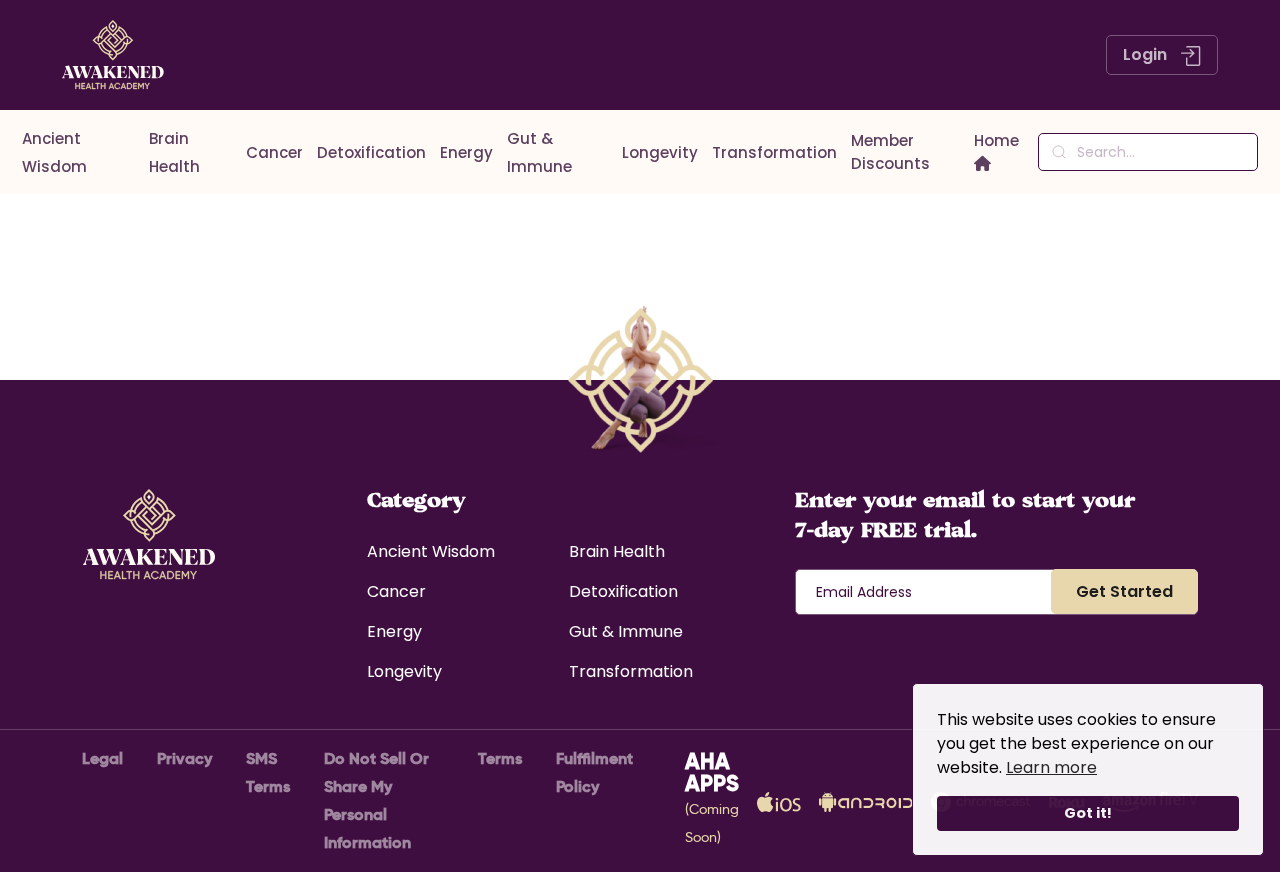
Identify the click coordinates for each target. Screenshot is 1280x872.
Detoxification (371, 152)
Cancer (274, 152)
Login (1147, 54)
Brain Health (617, 551)
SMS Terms (268, 772)
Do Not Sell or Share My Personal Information (376, 800)
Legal (102, 758)
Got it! (1088, 813)
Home (996, 140)
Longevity (660, 152)
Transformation (774, 152)
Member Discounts (890, 152)
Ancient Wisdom (431, 551)
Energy (466, 152)
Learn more (1051, 767)
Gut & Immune (626, 631)
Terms (500, 758)
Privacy (184, 758)
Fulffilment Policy (594, 772)
